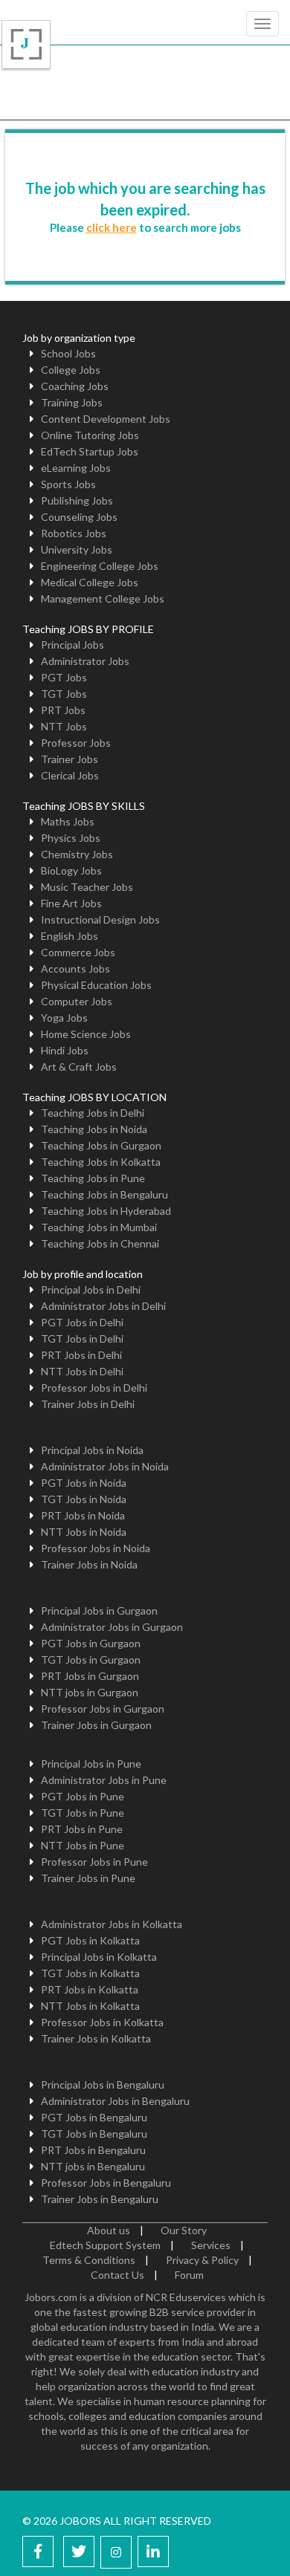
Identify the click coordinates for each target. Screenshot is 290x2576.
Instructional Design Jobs (100, 919)
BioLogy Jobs (71, 870)
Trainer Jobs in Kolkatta (96, 2038)
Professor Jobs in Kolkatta (102, 2022)
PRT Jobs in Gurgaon (90, 1676)
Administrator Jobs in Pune (104, 1780)
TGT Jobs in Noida (84, 1499)
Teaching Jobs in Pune (93, 1178)
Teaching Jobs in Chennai (100, 1243)
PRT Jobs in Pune (82, 1829)
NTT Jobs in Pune (83, 1845)
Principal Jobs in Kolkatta (99, 1957)
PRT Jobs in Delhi (81, 1355)
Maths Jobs (68, 821)
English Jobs (70, 936)
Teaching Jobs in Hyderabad (106, 1211)
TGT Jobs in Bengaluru (94, 2134)
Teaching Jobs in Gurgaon (101, 1145)
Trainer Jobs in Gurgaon (96, 1725)
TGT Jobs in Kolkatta (90, 1973)
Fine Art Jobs (71, 903)
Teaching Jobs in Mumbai (99, 1227)
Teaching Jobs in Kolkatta (101, 1162)
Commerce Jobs (78, 952)
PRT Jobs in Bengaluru (93, 2150)
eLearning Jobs (76, 468)
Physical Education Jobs (96, 985)
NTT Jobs (64, 726)
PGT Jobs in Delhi (82, 1322)
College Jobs (71, 370)
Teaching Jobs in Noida (94, 1129)
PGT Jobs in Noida (84, 1483)
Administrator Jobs (85, 661)
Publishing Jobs (77, 500)
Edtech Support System (105, 2245)
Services (211, 2245)
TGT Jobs (64, 694)
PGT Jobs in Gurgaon (91, 1643)
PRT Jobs (63, 710)
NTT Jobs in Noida (84, 1532)
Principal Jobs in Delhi (91, 1289)
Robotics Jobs (74, 533)
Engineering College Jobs (100, 566)
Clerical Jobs (70, 775)
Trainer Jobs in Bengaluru (100, 2199)
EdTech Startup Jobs (90, 451)
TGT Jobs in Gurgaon (91, 1660)
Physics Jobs (71, 838)
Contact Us (117, 2275)
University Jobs (77, 549)
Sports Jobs (68, 484)
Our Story (184, 2230)
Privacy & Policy (202, 2260)
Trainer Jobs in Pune (88, 1878)
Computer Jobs (77, 1001)
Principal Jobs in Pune (91, 1764)
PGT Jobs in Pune (83, 1796)
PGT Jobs (64, 677)
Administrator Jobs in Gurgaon (112, 1627)
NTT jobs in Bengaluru (93, 2166)
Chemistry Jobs (77, 854)
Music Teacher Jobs (87, 887)
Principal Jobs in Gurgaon (99, 1610)
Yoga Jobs (64, 1018)
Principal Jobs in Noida (92, 1450)
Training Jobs (72, 402)
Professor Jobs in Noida (96, 1548)
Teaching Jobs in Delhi (93, 1113)
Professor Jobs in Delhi (94, 1388)
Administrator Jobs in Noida (105, 1466)
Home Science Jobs (86, 1034)
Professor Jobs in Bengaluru (106, 2183)
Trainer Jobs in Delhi (88, 1404)
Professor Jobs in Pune (94, 1862)
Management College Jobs (103, 598)
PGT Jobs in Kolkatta (90, 1940)
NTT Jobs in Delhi (82, 1371)
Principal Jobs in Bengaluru (103, 2085)
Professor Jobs (76, 743)
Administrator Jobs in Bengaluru (115, 2101)
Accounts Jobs (75, 969)
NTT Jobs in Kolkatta (90, 2006)
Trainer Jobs (70, 759)
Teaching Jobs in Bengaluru (104, 1194)
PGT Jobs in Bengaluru (94, 2117)
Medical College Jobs (90, 582)
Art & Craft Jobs (79, 1067)
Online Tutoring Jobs (90, 435)
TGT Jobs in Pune (83, 1813)
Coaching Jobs (75, 386)
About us (109, 2230)
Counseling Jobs (79, 517)
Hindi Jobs (65, 1050)
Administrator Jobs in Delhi (103, 1306)
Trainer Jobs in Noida (89, 1564)
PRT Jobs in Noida (83, 1515)
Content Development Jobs (106, 419)
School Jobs (68, 353)
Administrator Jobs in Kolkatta (112, 1924)
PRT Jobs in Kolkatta (90, 1989)
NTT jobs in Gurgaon (90, 1692)
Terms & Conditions (89, 2260)
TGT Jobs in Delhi (82, 1339)
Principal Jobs (72, 645)
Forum (189, 2275)
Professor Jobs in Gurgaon (103, 1709)
